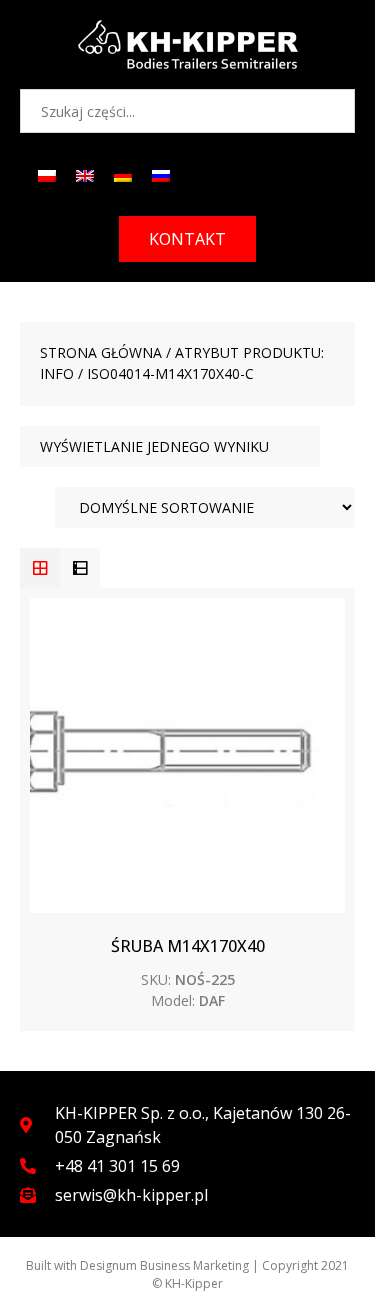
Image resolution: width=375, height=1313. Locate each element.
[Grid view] (40, 568)
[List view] (80, 568)
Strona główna (101, 352)
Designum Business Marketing (164, 1265)
